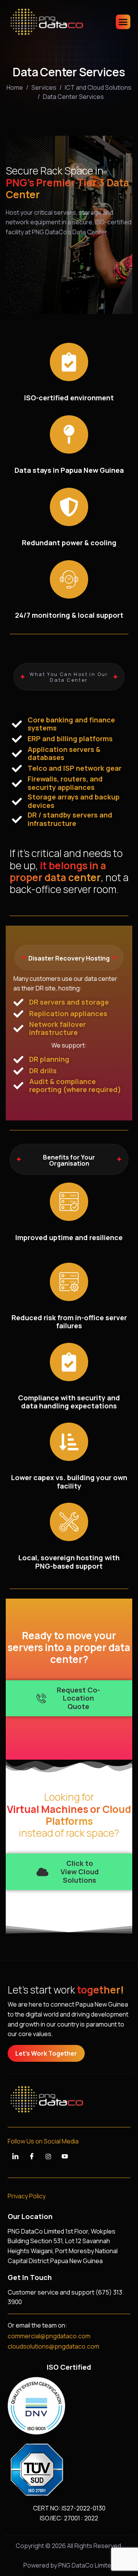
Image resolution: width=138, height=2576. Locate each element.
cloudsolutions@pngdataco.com (53, 2346)
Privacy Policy (27, 2196)
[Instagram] (48, 2157)
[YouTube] (65, 2157)
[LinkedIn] (15, 2157)
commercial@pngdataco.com (49, 2336)
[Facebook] (32, 2157)
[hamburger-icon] (123, 22)
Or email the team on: (37, 2325)
